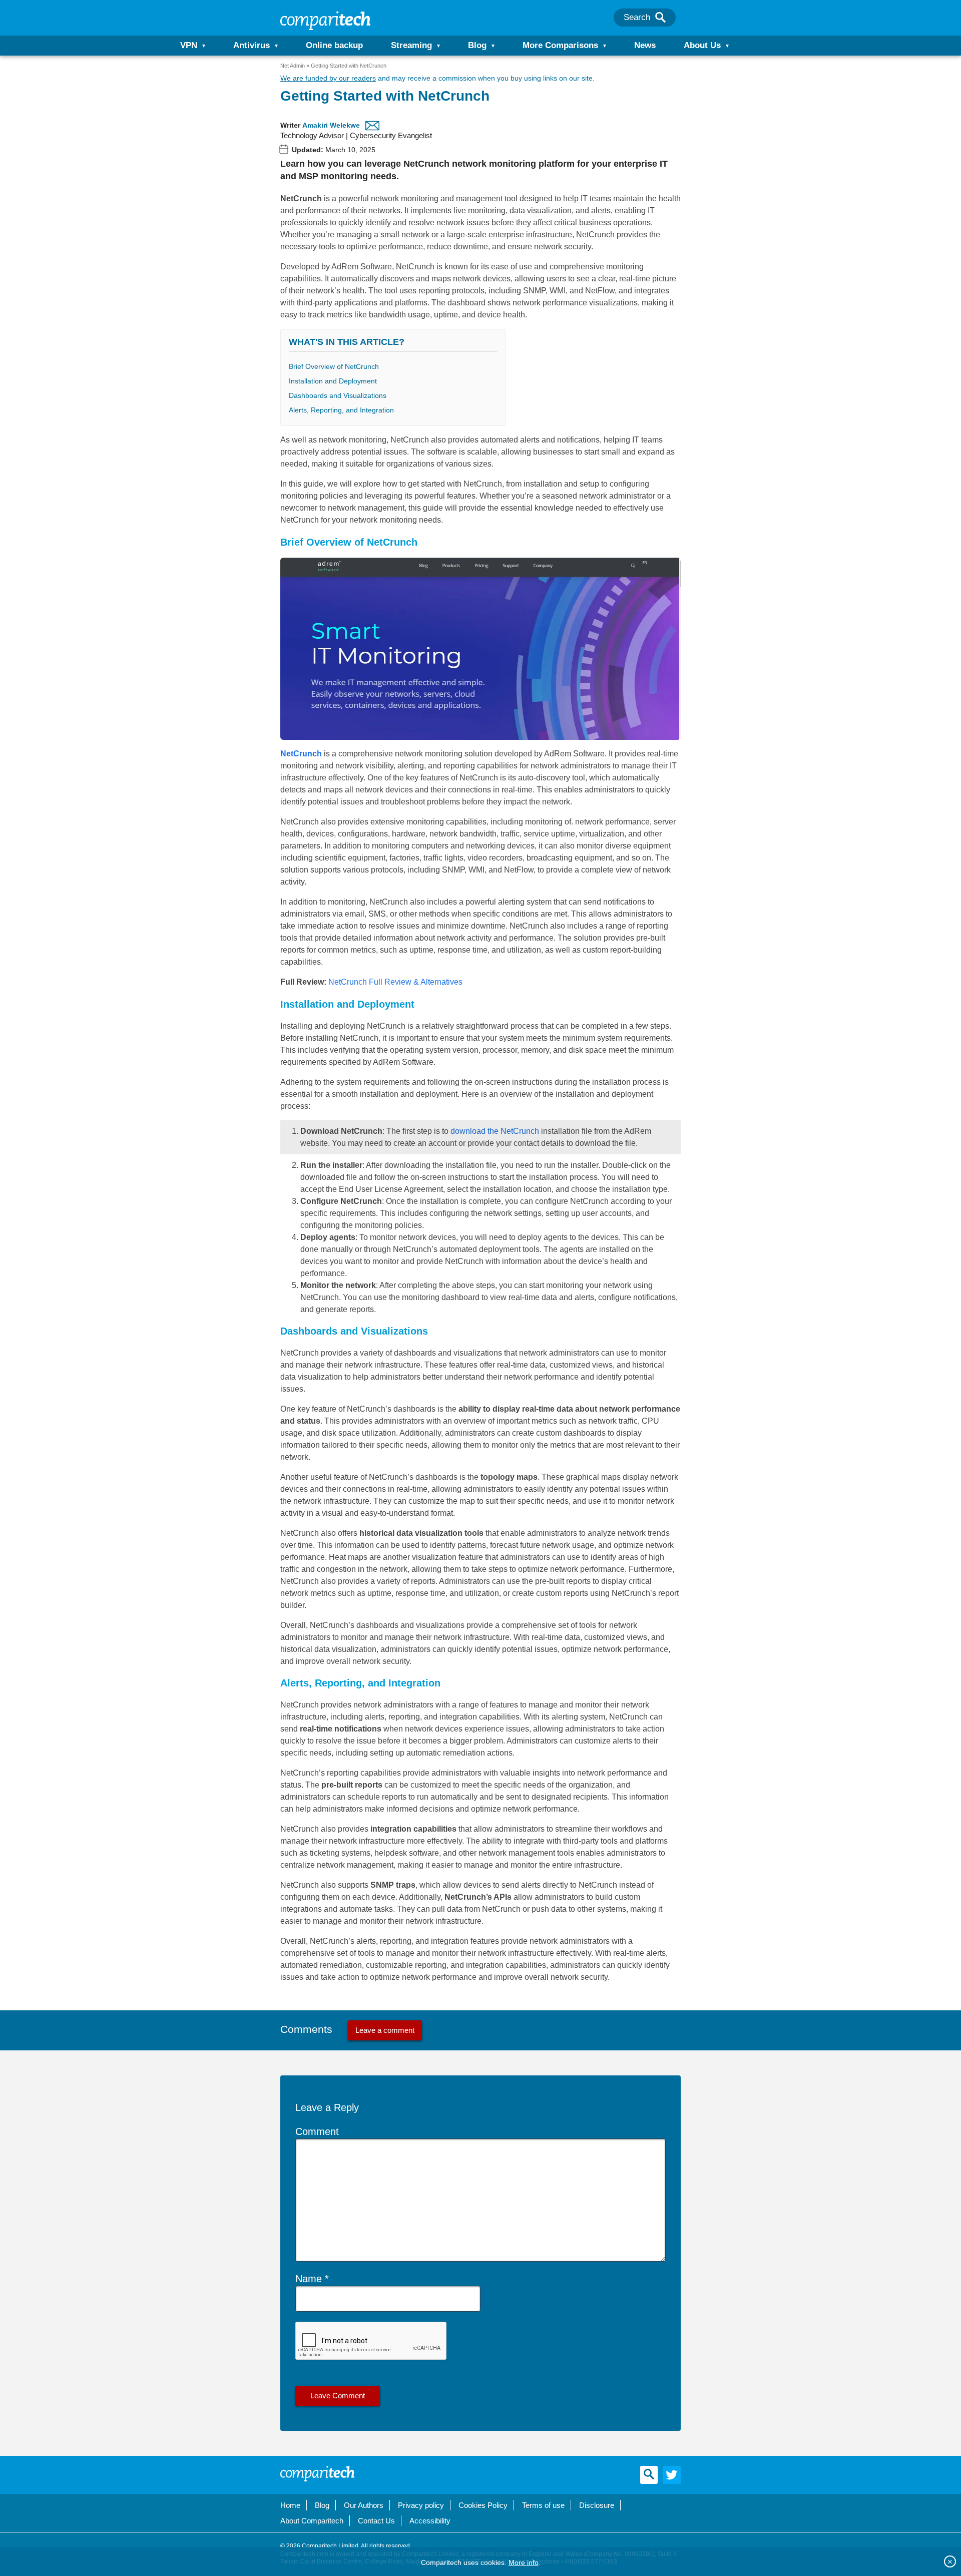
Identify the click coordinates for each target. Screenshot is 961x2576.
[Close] (950, 2561)
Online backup (334, 45)
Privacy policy (421, 2505)
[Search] (660, 18)
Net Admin (293, 66)
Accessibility (430, 2521)
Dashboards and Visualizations (338, 395)
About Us (702, 45)
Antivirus (252, 45)
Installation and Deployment (333, 381)
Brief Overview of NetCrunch (334, 366)
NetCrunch (301, 754)
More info (524, 2562)
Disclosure (597, 2505)
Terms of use (543, 2505)
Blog (477, 45)
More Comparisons (560, 45)
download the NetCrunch (495, 1131)
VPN (189, 45)
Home (290, 2505)
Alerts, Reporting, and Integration (341, 410)
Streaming (411, 45)
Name (309, 2279)
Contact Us (376, 2521)
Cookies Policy (483, 2505)
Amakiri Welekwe (331, 125)
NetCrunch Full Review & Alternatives (395, 982)
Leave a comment (385, 2030)
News (645, 45)
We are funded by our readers (328, 78)
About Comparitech (312, 2521)
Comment (317, 2131)
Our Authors (364, 2505)
